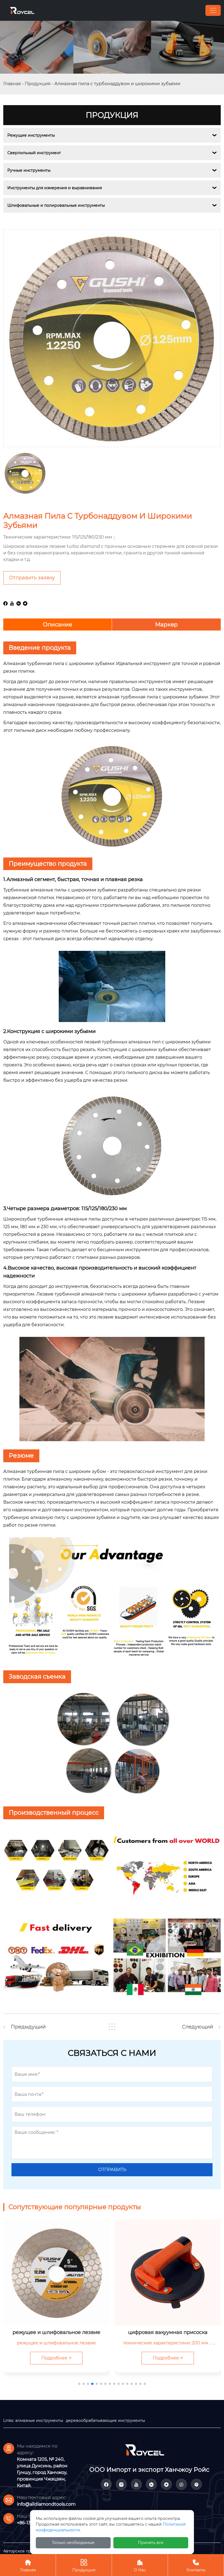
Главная (12, 84)
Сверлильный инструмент (34, 153)
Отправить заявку (32, 578)
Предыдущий (28, 2027)
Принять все (151, 2543)
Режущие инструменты (31, 135)
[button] (79, 2384)
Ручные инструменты (29, 170)
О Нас (140, 2566)
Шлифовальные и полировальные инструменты (56, 205)
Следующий (198, 2027)
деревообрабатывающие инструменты (105, 2420)
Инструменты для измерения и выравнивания (55, 188)
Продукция (38, 84)
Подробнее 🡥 (56, 2358)
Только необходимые (73, 2543)
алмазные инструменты (39, 2420)
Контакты (196, 2566)
